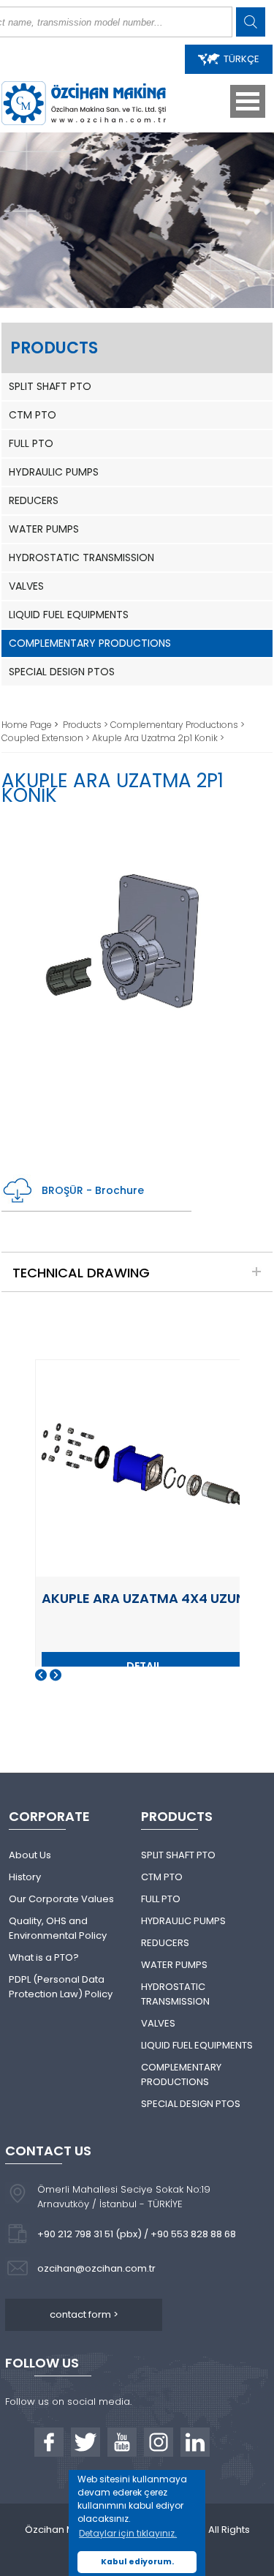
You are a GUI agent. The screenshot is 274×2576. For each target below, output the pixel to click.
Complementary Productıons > (178, 725)
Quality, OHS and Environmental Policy (58, 1928)
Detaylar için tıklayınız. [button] (128, 2533)
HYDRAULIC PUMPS (54, 472)
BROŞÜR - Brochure (93, 1190)
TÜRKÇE (241, 59)
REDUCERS (34, 500)
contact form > (84, 2314)
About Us (30, 1855)
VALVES (26, 586)
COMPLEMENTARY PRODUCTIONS (90, 643)
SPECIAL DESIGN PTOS (62, 672)
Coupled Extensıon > (47, 738)
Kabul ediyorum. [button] (137, 2562)
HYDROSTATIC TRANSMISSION (81, 557)
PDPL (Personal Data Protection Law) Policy (61, 1987)
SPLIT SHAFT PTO (50, 386)
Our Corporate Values (61, 1899)
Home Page (28, 725)
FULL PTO (31, 443)
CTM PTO (33, 415)
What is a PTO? (44, 1957)
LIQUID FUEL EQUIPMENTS (69, 615)
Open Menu (248, 101)
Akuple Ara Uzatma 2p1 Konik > (158, 738)
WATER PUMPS (44, 529)
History (25, 1877)
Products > (87, 725)
